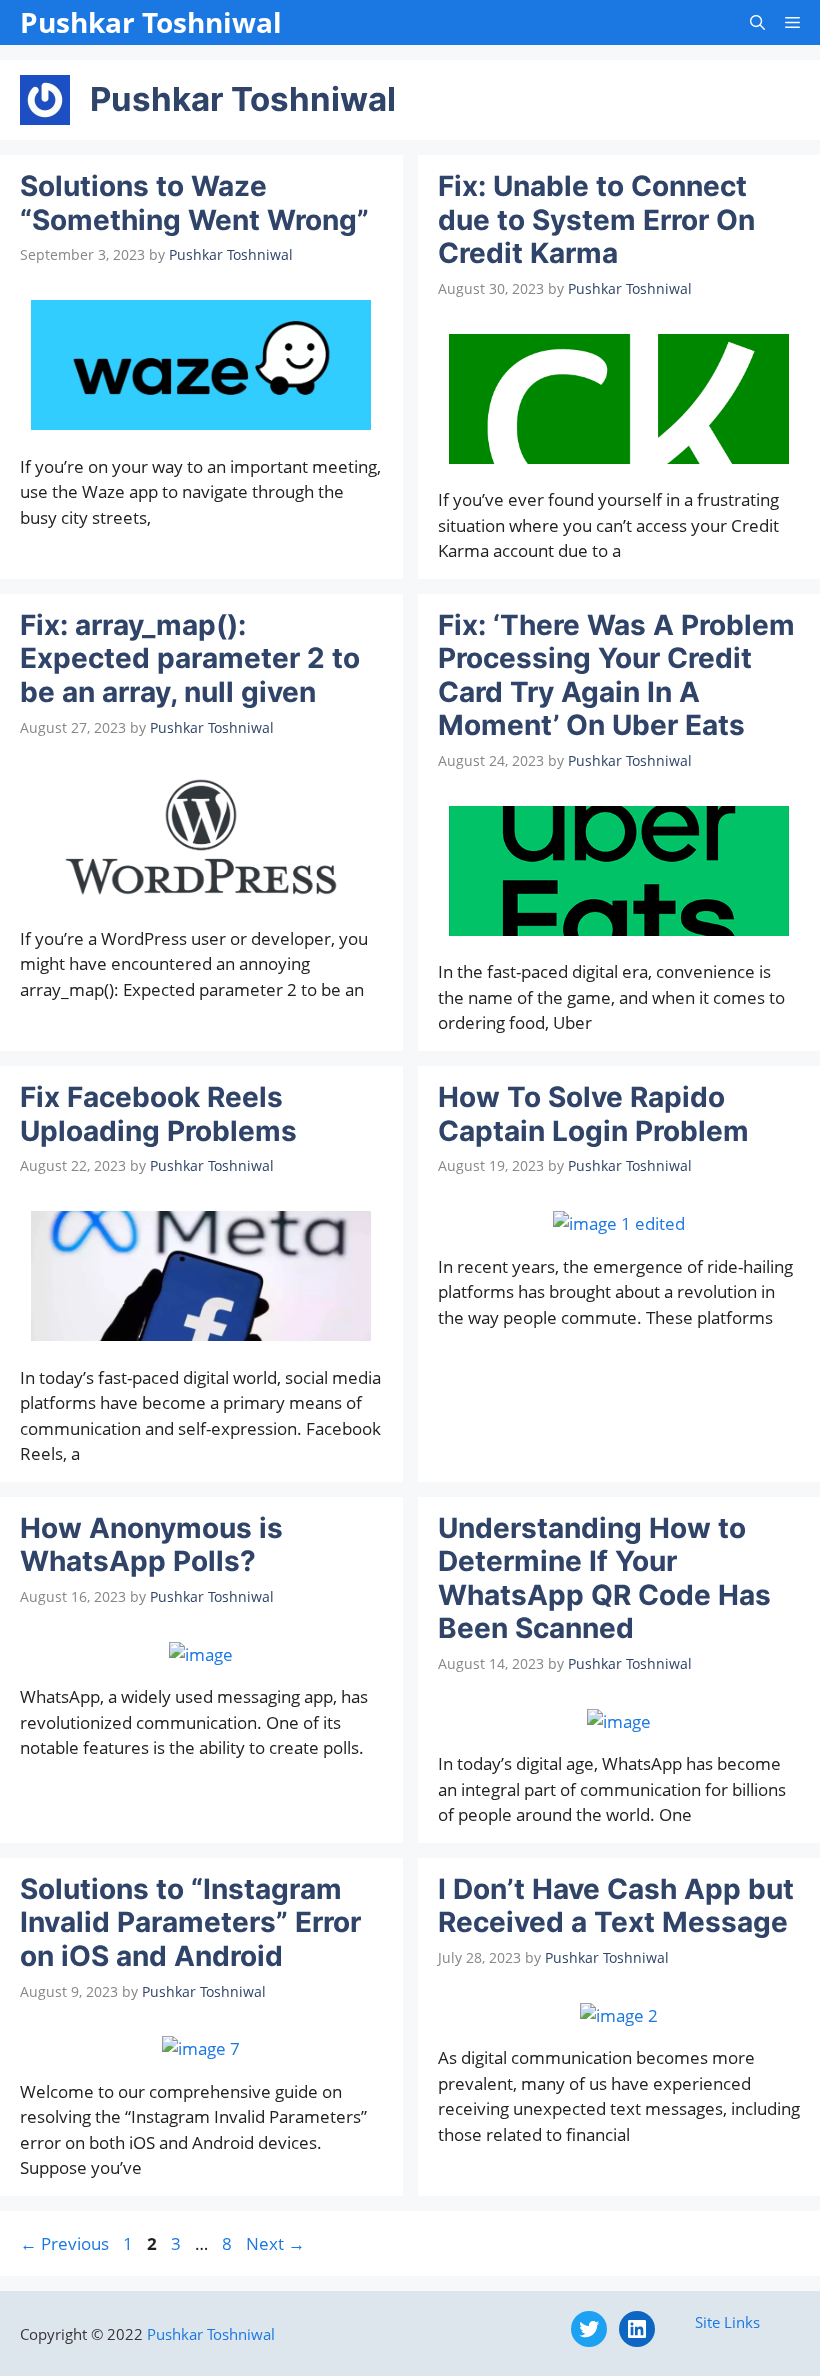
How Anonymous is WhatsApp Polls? (151, 1545)
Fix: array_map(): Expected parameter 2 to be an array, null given (190, 658)
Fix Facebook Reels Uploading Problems (158, 1114)
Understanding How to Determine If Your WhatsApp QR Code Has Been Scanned (604, 1578)
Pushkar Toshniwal (151, 22)
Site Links (727, 2322)
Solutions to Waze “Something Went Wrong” (194, 203)
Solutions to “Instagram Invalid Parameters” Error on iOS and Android (190, 1922)
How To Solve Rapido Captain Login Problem (593, 1114)
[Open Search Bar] (757, 22)
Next (275, 2243)
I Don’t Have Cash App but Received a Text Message (616, 1906)
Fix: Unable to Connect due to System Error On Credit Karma (596, 219)
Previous (64, 2243)
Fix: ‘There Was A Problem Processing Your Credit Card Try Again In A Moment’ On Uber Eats (616, 675)
